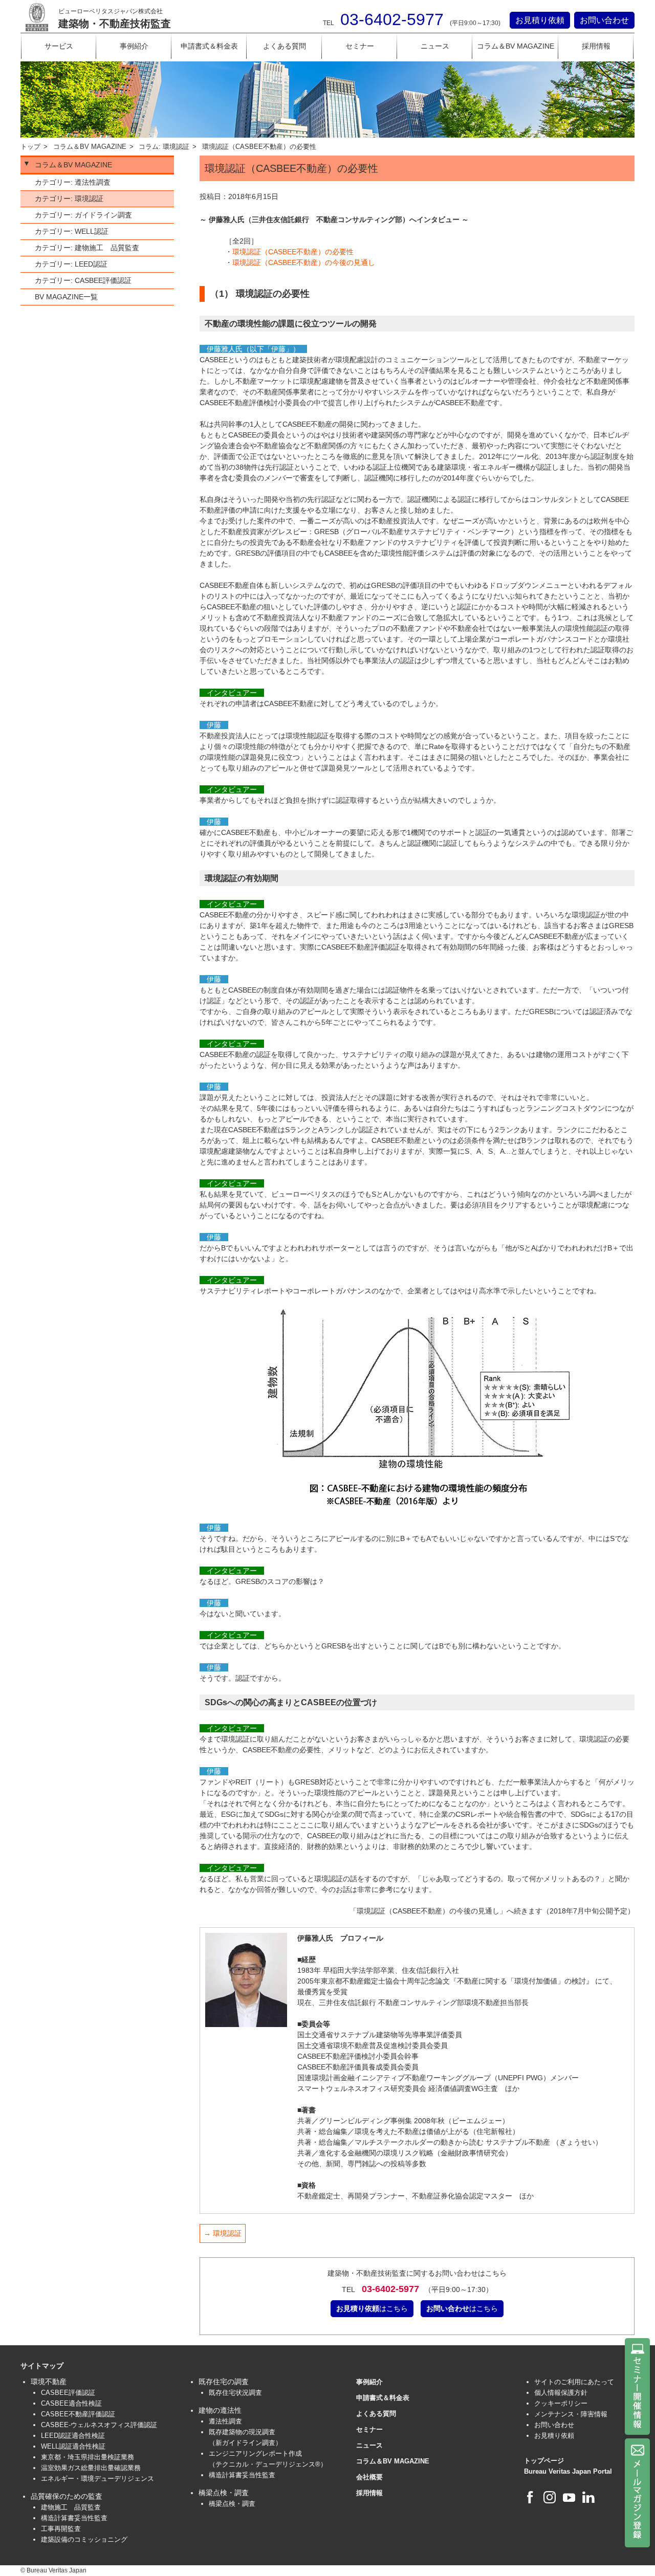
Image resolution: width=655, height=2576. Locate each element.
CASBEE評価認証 (68, 2393)
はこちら (372, 2308)
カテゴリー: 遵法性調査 (73, 182)
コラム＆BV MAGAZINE (516, 46)
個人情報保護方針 (561, 2393)
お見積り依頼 (540, 20)
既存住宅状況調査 (235, 2393)
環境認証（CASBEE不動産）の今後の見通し (304, 262)
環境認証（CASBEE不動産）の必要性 (293, 252)
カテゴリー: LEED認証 (71, 264)
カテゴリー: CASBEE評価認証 (83, 280)
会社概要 (369, 2477)
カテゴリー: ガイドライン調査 (83, 215)
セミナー (360, 46)
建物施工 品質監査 (71, 2507)
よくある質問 (285, 46)
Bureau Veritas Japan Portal (568, 2471)
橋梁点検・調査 (232, 2504)
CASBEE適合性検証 (71, 2403)
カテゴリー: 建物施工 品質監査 (87, 248)
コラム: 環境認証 (164, 147)
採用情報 (596, 46)
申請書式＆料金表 (209, 46)
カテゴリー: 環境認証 (69, 199)
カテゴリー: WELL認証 (72, 231)
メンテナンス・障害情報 (571, 2414)
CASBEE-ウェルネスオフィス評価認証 (99, 2425)
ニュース (435, 46)
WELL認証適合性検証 (73, 2446)
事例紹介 (134, 46)
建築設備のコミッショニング (84, 2539)
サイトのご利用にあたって (574, 2382)
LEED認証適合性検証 (73, 2436)
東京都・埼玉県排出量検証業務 (88, 2457)
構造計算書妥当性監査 (74, 2518)
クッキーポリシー (561, 2403)
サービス (59, 46)
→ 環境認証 (223, 2233)
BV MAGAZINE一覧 (66, 297)
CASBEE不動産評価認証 (78, 2414)
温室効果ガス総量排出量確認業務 (91, 2468)
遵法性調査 (225, 2421)
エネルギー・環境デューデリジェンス (97, 2479)
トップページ (544, 2461)
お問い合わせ (604, 20)
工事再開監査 (61, 2529)
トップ (30, 147)
